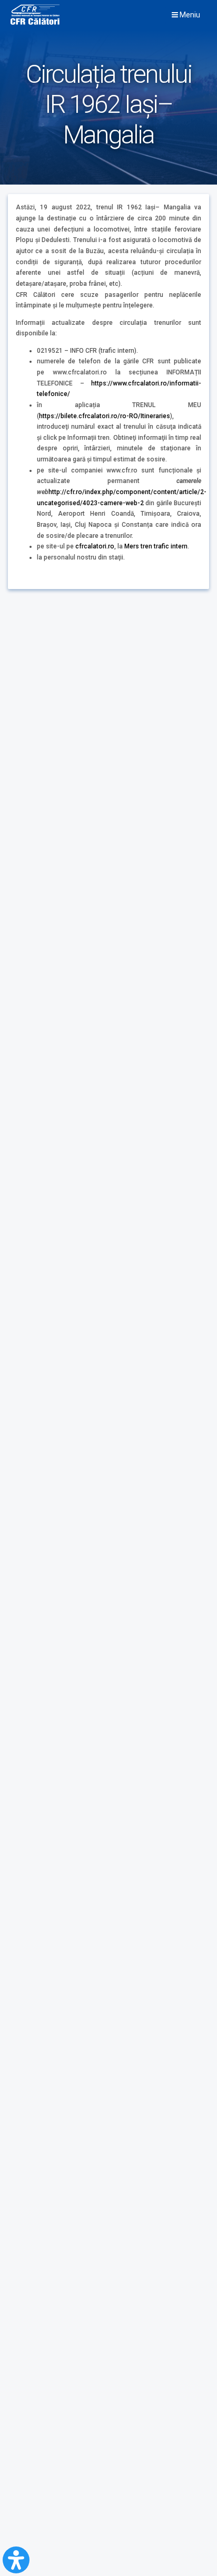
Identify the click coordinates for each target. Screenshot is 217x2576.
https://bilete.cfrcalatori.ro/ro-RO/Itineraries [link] (105, 416)
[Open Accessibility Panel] (16, 2560)
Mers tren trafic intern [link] (156, 546)
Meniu (189, 15)
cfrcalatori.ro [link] (95, 546)
